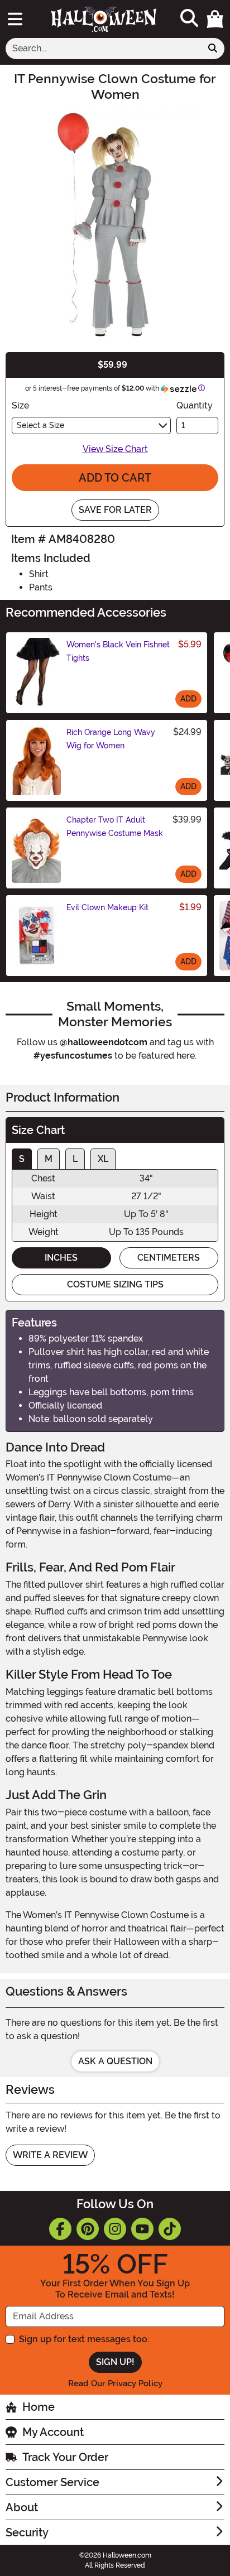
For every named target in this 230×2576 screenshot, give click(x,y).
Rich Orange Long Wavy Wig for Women (111, 739)
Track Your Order (65, 2457)
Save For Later (115, 510)
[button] (215, 19)
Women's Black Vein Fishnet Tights (118, 651)
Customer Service (52, 2482)
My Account (53, 2432)
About (22, 2507)
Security (27, 2532)
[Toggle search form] (189, 19)
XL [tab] (103, 1159)
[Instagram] (115, 2229)
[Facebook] (60, 2229)
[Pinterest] (88, 2229)
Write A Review (50, 2155)
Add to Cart (115, 478)
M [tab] (49, 1159)
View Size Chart (115, 449)
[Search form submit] (213, 49)
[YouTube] (142, 2229)
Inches (61, 1258)
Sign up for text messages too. (84, 2339)
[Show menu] (15, 19)
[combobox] (104, 49)
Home (39, 2407)
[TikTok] (170, 2229)
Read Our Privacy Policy (115, 2383)
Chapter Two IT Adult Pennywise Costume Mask (115, 826)
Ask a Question (115, 2061)
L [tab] (75, 1159)
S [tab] (22, 1159)
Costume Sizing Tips (115, 1284)
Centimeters (169, 1258)
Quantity (195, 405)
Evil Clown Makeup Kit (107, 907)
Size (20, 405)
